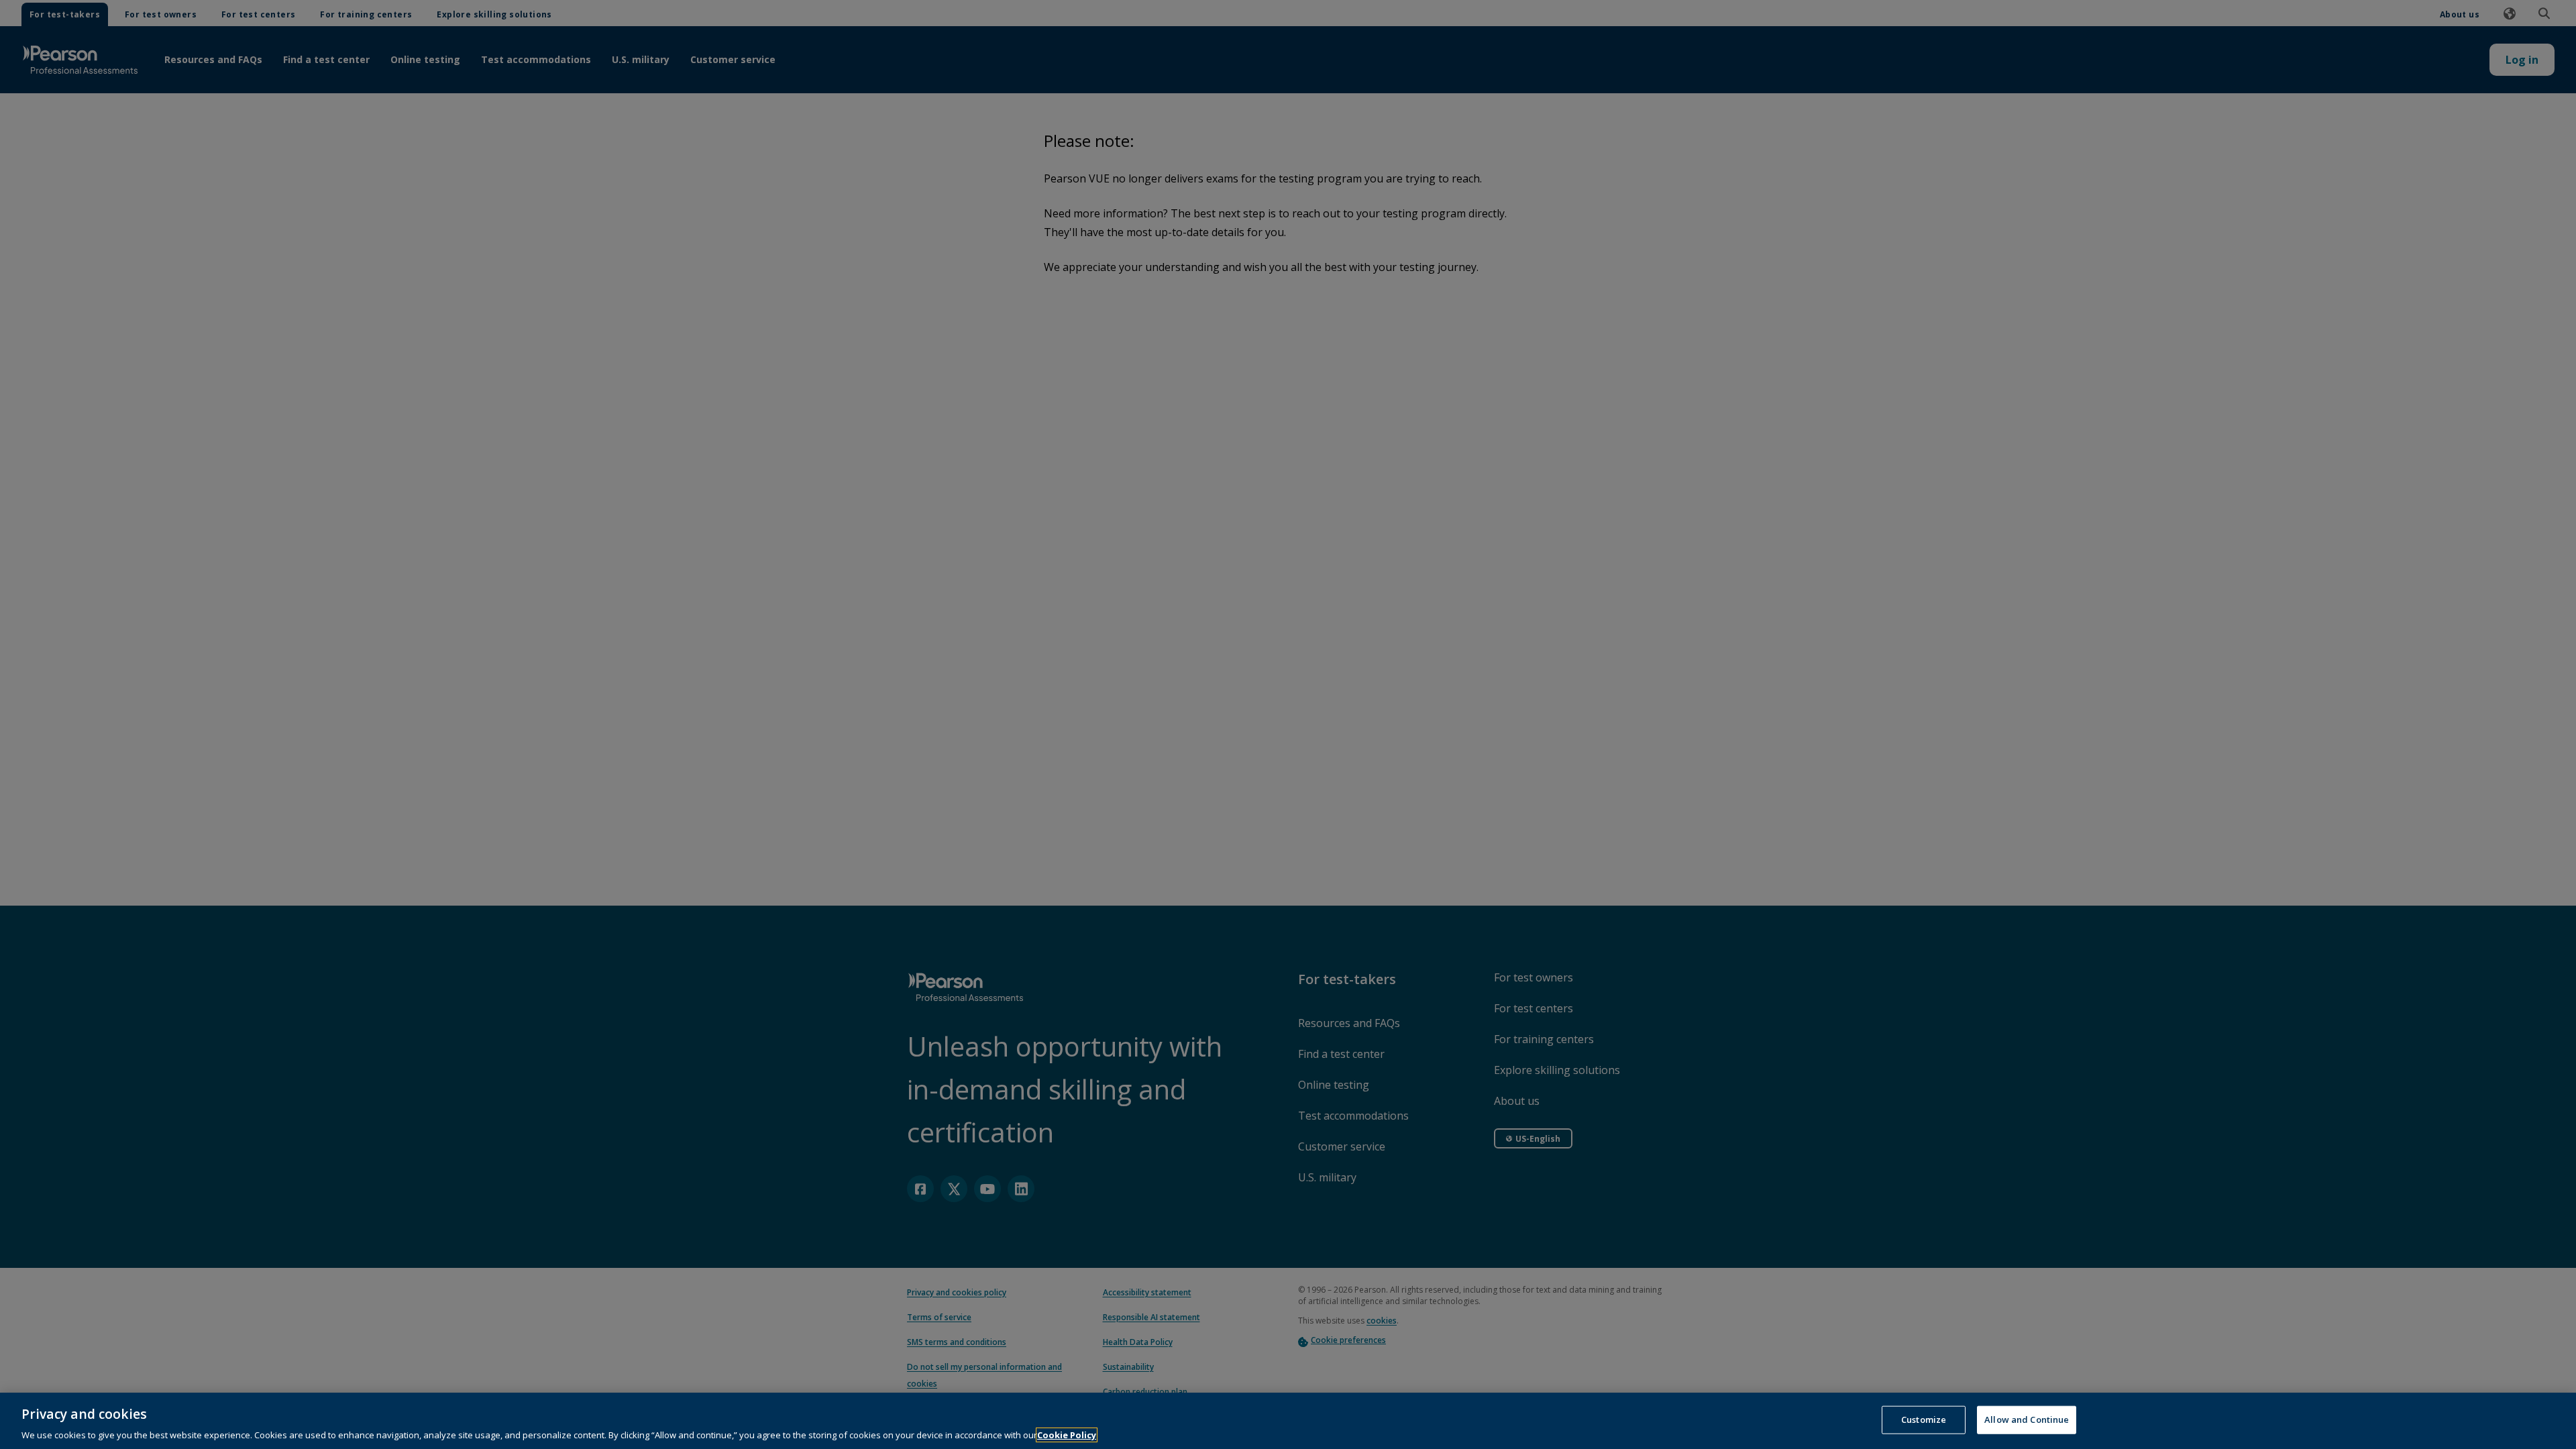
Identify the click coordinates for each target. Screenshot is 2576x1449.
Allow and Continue (2027, 1419)
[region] (1288, 1421)
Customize (1924, 1419)
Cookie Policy (1067, 1435)
